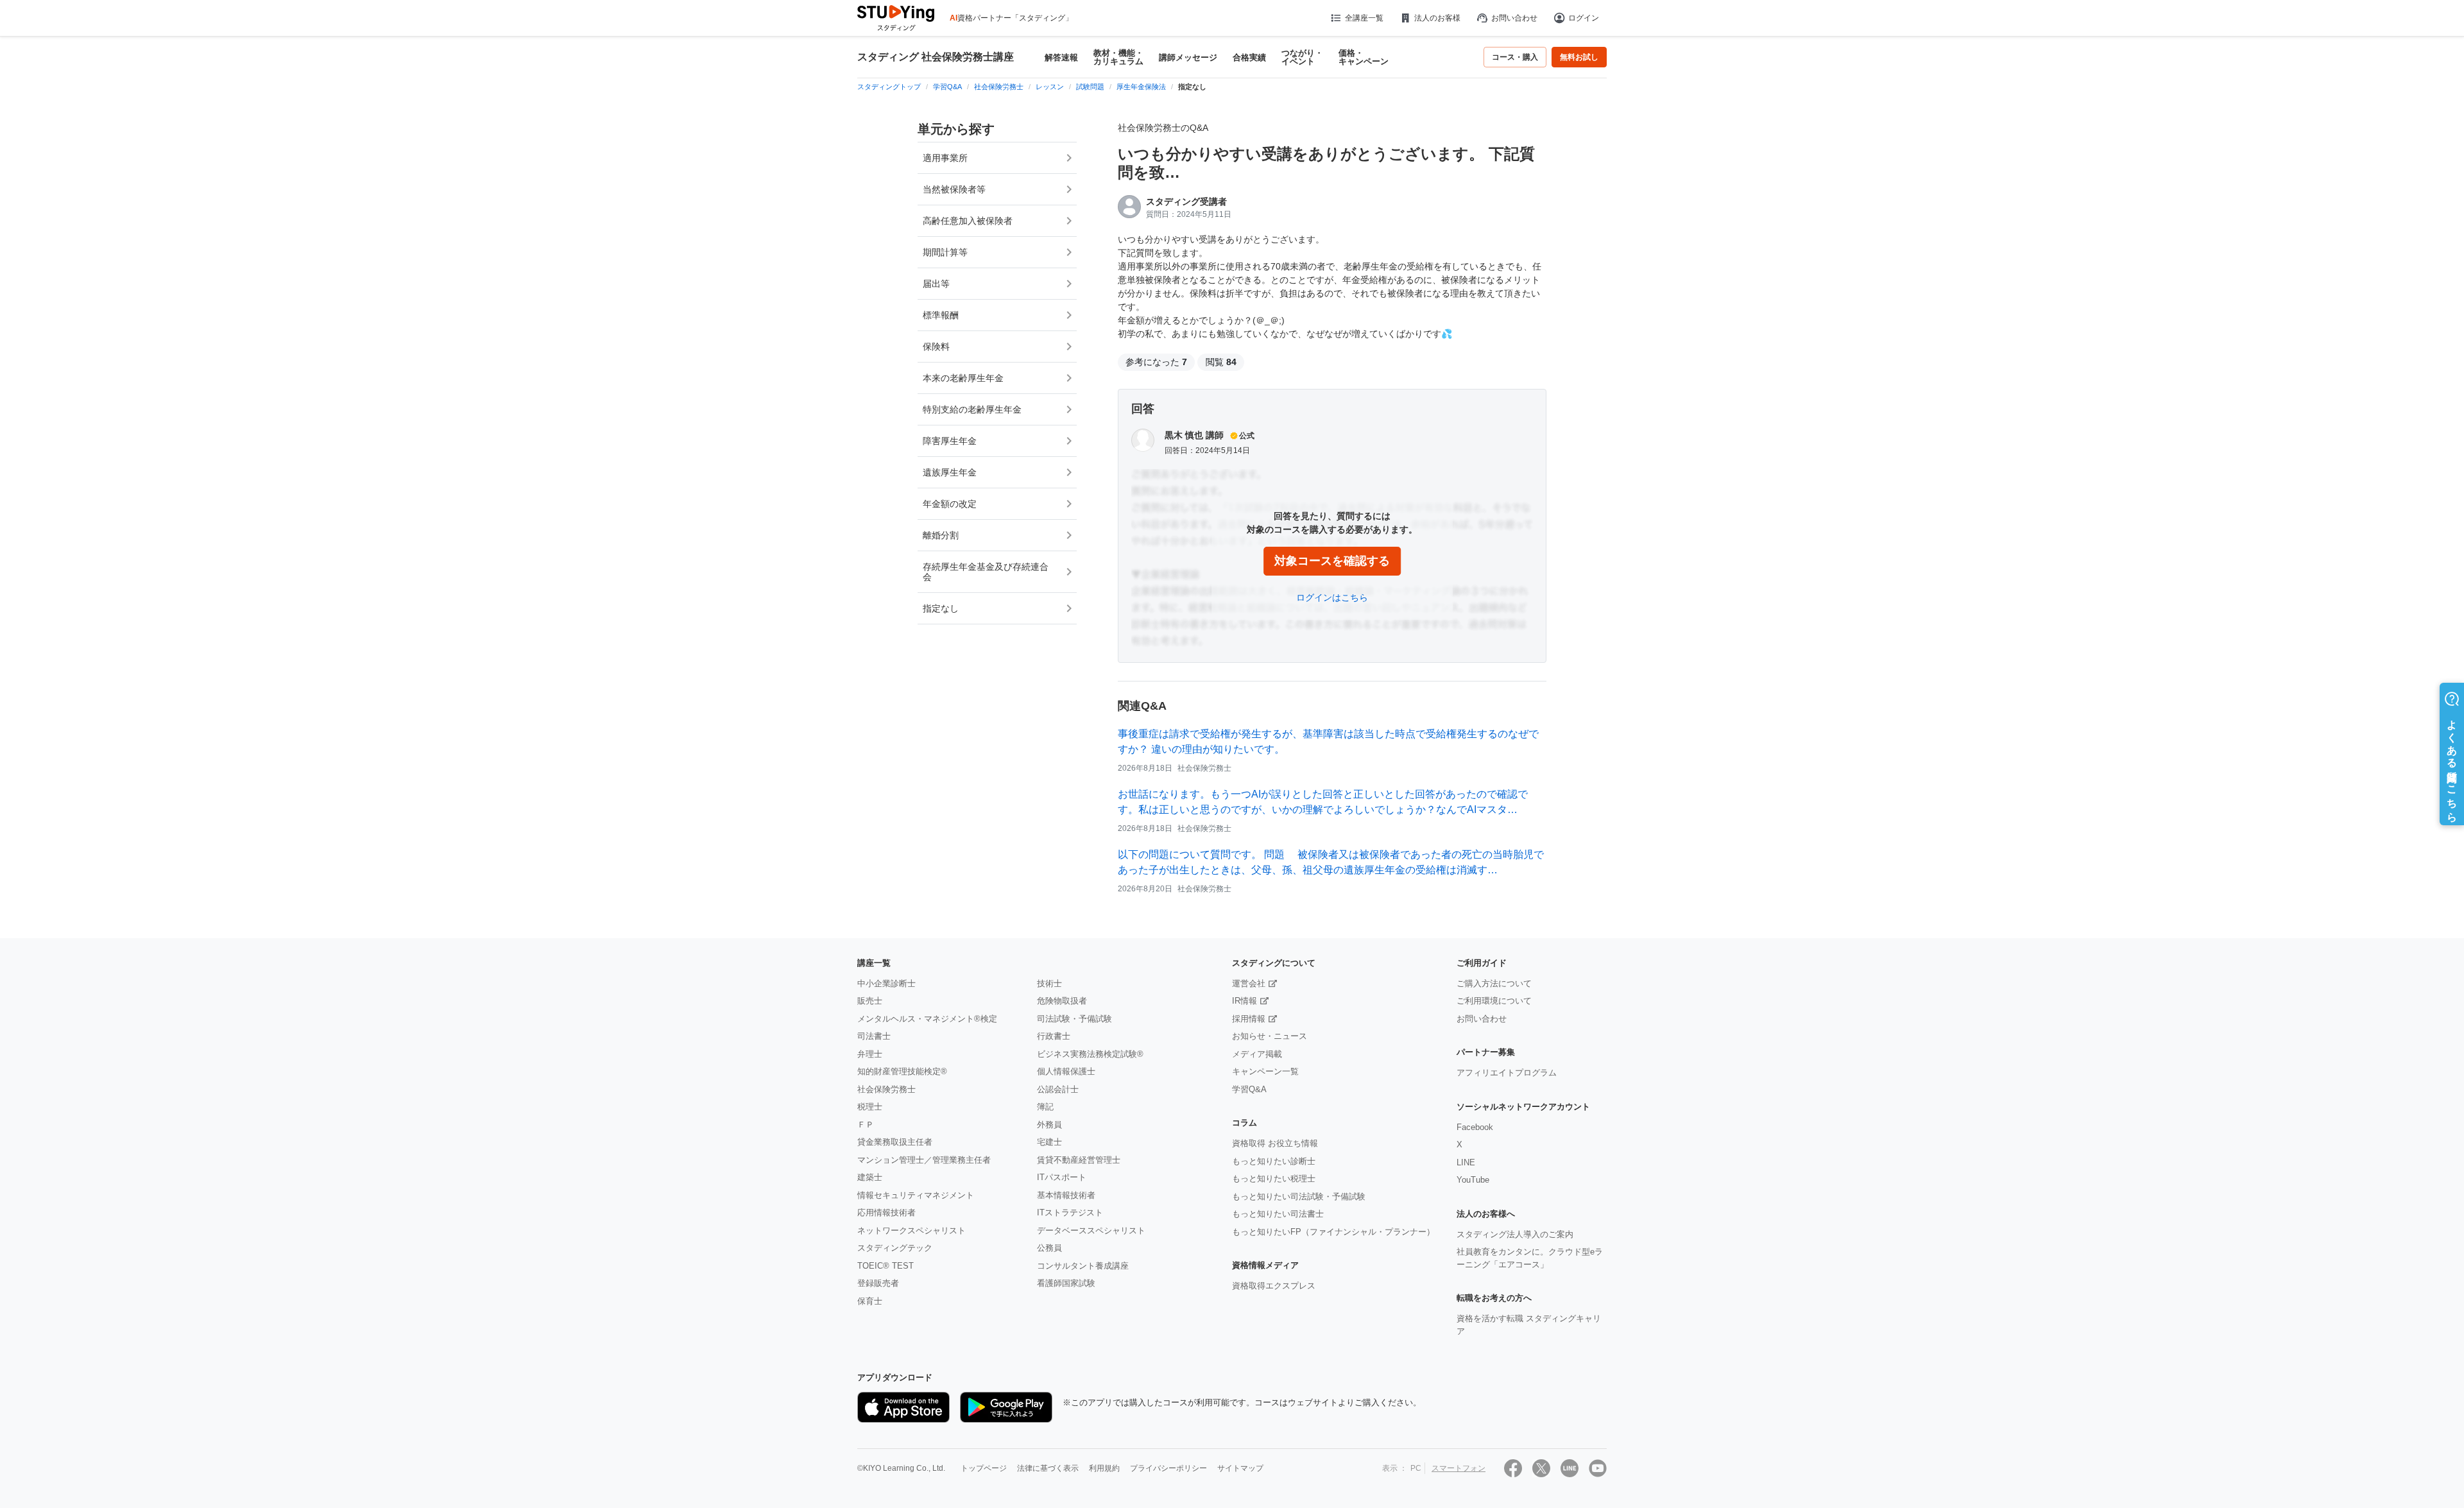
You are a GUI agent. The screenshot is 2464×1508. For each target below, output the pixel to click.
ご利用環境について (1494, 1001)
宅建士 (1049, 1142)
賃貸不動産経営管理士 (1079, 1160)
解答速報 (1061, 57)
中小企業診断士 (886, 983)
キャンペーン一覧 (1265, 1071)
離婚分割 (941, 535)
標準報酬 (941, 315)
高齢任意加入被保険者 (968, 221)
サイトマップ (1240, 1468)
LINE (1466, 1162)
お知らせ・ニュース (1270, 1036)
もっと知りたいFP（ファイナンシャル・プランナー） (1333, 1232)
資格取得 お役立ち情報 (1275, 1143)
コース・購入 (1515, 57)
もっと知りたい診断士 (1274, 1161)
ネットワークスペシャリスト (911, 1230)
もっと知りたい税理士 (1274, 1178)
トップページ (984, 1468)
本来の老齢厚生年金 (963, 378)
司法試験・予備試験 (1074, 1019)
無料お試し (1579, 57)
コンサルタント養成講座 (1083, 1266)
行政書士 (1054, 1036)
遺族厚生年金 (950, 472)
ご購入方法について (1494, 983)
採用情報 (1249, 1019)
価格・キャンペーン (1364, 57)
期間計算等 (945, 252)
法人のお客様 (1437, 18)
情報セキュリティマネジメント (916, 1195)
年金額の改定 (950, 504)
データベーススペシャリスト (1091, 1230)
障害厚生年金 (950, 441)
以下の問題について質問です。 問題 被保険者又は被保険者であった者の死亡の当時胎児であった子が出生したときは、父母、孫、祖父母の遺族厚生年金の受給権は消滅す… (1331, 862)
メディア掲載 (1257, 1054)
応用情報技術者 (886, 1212)
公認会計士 (1058, 1089)
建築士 (870, 1177)
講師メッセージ (1188, 57)
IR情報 (1245, 1001)
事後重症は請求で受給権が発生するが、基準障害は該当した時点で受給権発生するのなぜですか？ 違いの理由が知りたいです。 (1328, 741)
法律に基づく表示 (1048, 1468)
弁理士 (870, 1054)
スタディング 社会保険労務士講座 (936, 57)
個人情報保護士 (1066, 1071)
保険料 (936, 347)
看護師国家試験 (1066, 1283)
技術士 (1049, 983)
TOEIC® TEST (886, 1266)
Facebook (1475, 1127)
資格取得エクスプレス (1274, 1286)
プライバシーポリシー (1168, 1468)
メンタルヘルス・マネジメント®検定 (927, 1019)
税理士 (870, 1107)
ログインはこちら (1332, 597)
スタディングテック (895, 1248)
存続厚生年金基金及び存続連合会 (986, 572)
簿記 (1045, 1107)
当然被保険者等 (954, 189)
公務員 (1049, 1248)
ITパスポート (1062, 1177)
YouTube (1473, 1180)
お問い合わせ (1514, 18)
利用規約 (1104, 1468)
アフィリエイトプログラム (1507, 1073)
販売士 (870, 1001)
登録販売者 (878, 1283)
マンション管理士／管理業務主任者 (924, 1160)
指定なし (941, 608)
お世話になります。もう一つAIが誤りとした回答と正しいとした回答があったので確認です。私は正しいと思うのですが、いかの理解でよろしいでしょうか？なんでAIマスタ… (1323, 802)
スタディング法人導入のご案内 (1515, 1234)
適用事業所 (945, 158)
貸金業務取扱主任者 (895, 1142)
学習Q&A (1249, 1089)
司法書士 (874, 1036)
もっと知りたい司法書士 (1278, 1214)
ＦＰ (866, 1125)
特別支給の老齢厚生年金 (972, 409)
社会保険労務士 (886, 1089)
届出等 (936, 284)
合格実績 (1249, 57)
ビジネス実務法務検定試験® (1090, 1054)
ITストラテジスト (1070, 1212)
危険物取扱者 (1062, 1001)
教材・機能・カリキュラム (1118, 57)
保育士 (870, 1301)
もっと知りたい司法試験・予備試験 (1299, 1196)
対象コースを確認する (1332, 561)
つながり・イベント (1302, 57)
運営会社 (1249, 983)
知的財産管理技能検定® (902, 1071)
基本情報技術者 (1066, 1195)
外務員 (1049, 1125)
